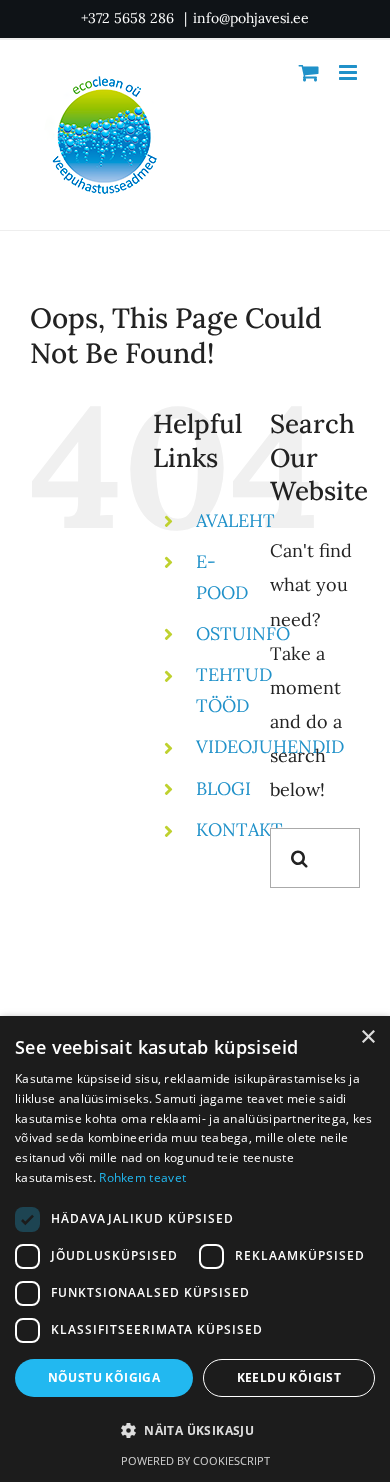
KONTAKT (239, 829)
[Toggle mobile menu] (349, 72)
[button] (195, 1431)
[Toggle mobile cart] (309, 72)
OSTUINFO (243, 633)
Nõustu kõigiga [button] (104, 1377)
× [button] (367, 1037)
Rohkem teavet (142, 1177)
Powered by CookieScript (195, 1460)
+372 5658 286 (129, 18)
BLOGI (223, 788)
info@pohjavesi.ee (251, 18)
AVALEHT (235, 520)
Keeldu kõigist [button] (289, 1377)
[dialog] (195, 1249)
